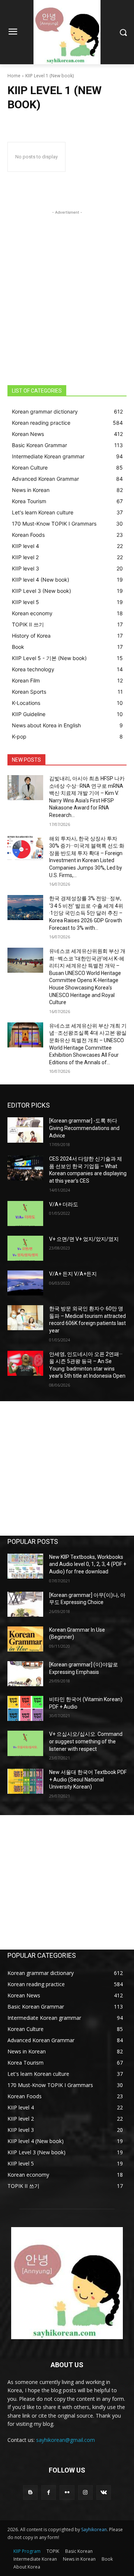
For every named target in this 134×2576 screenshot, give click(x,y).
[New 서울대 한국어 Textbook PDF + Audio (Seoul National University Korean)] (25, 1781)
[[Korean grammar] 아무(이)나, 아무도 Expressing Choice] (25, 1604)
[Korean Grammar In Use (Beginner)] (25, 1639)
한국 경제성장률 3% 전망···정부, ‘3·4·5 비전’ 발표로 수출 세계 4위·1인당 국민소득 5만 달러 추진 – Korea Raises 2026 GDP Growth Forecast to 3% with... (86, 913)
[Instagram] (85, 2493)
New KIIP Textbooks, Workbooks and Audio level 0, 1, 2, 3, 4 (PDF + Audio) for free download (88, 1564)
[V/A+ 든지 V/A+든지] (25, 1283)
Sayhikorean (94, 2529)
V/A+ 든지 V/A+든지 (73, 1274)
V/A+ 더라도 (64, 1204)
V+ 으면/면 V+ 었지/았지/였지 (84, 1239)
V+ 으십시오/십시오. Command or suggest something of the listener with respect (86, 1741)
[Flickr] (67, 2493)
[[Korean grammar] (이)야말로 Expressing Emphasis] (25, 1674)
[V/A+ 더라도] (25, 1213)
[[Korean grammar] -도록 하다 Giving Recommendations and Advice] (25, 1130)
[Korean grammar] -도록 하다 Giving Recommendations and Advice (84, 1128)
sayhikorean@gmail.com (66, 2440)
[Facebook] (49, 2493)
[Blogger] (30, 2493)
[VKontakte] (104, 2493)
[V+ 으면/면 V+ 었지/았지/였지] (25, 1248)
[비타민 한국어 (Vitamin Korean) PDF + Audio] (25, 1708)
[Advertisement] (67, 284)
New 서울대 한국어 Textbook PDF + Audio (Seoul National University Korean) (88, 1779)
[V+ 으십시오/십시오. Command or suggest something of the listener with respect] (25, 1743)
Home (14, 76)
